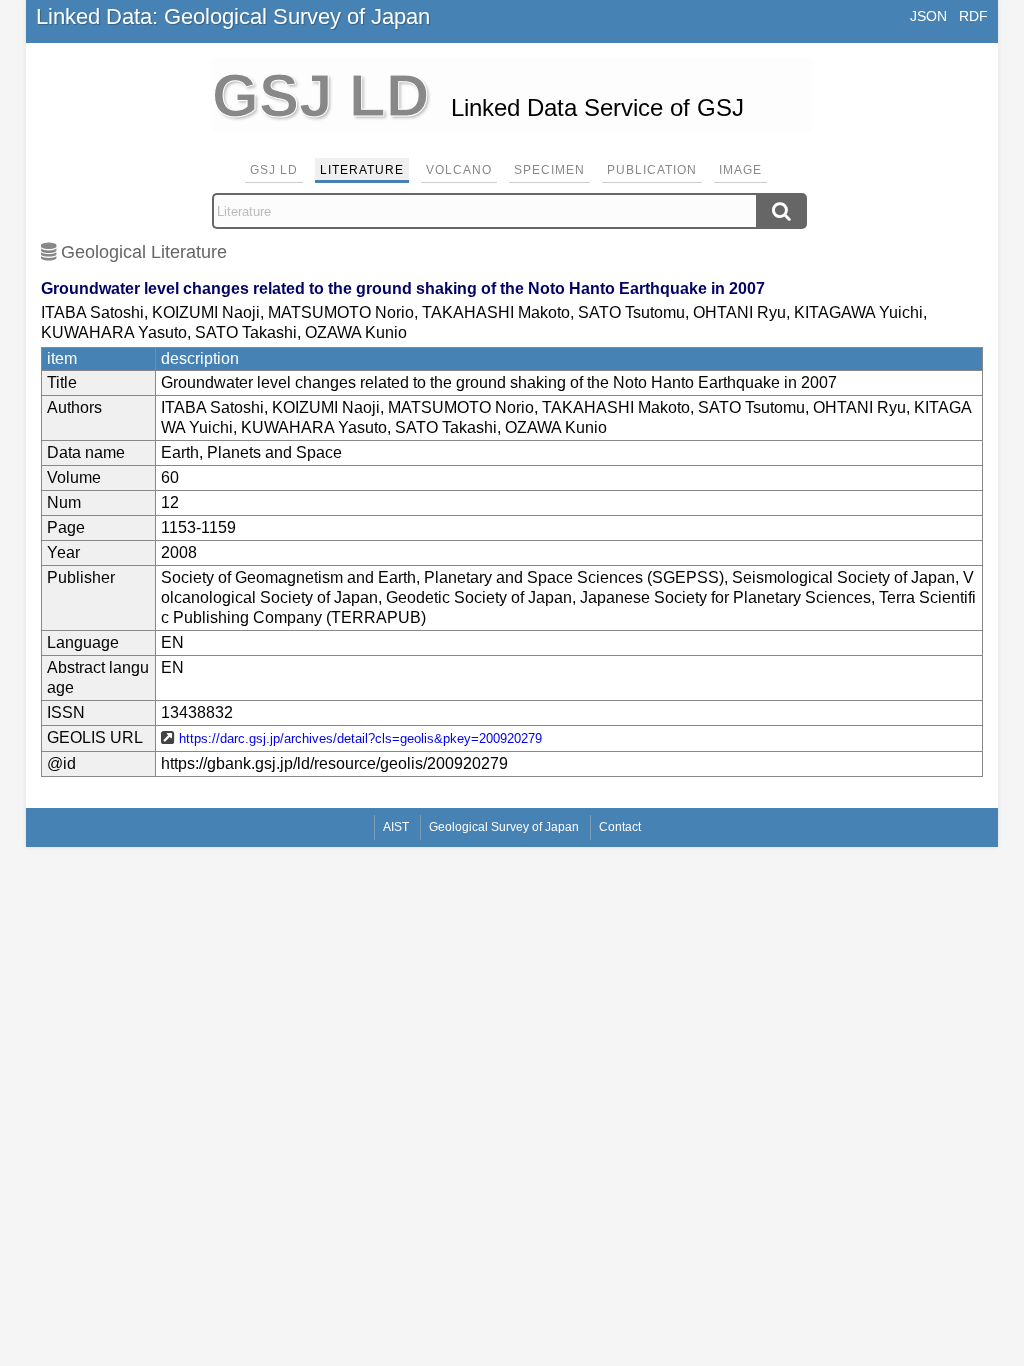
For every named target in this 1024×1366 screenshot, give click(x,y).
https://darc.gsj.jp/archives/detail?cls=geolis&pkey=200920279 (360, 738)
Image (740, 170)
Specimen (549, 170)
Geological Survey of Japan (504, 827)
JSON (928, 16)
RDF (973, 16)
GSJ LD (274, 170)
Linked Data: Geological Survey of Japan (233, 16)
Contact (620, 827)
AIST (396, 827)
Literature (362, 170)
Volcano (459, 170)
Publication (652, 170)
